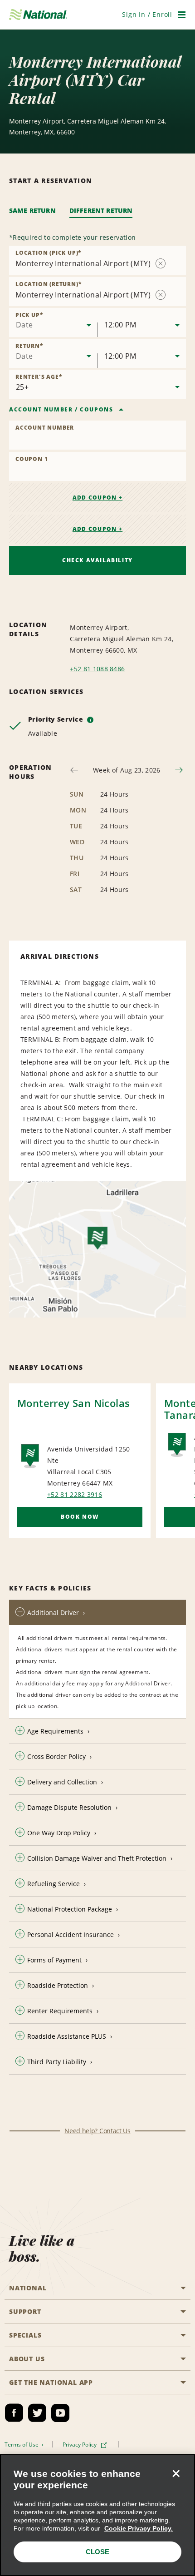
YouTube (60, 2413)
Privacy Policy (80, 2445)
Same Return (32, 211)
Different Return (101, 211)
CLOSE (97, 2552)
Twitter (37, 2413)
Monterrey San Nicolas (73, 1403)
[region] (97, 2515)
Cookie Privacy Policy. (139, 2528)
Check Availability (97, 560)
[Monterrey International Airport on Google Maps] (97, 1249)
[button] (147, 14)
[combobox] (53, 322)
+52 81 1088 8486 (97, 669)
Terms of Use (22, 2445)
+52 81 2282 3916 (75, 1494)
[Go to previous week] (74, 770)
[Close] (176, 2473)
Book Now (80, 1517)
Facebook (14, 2413)
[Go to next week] (179, 770)
